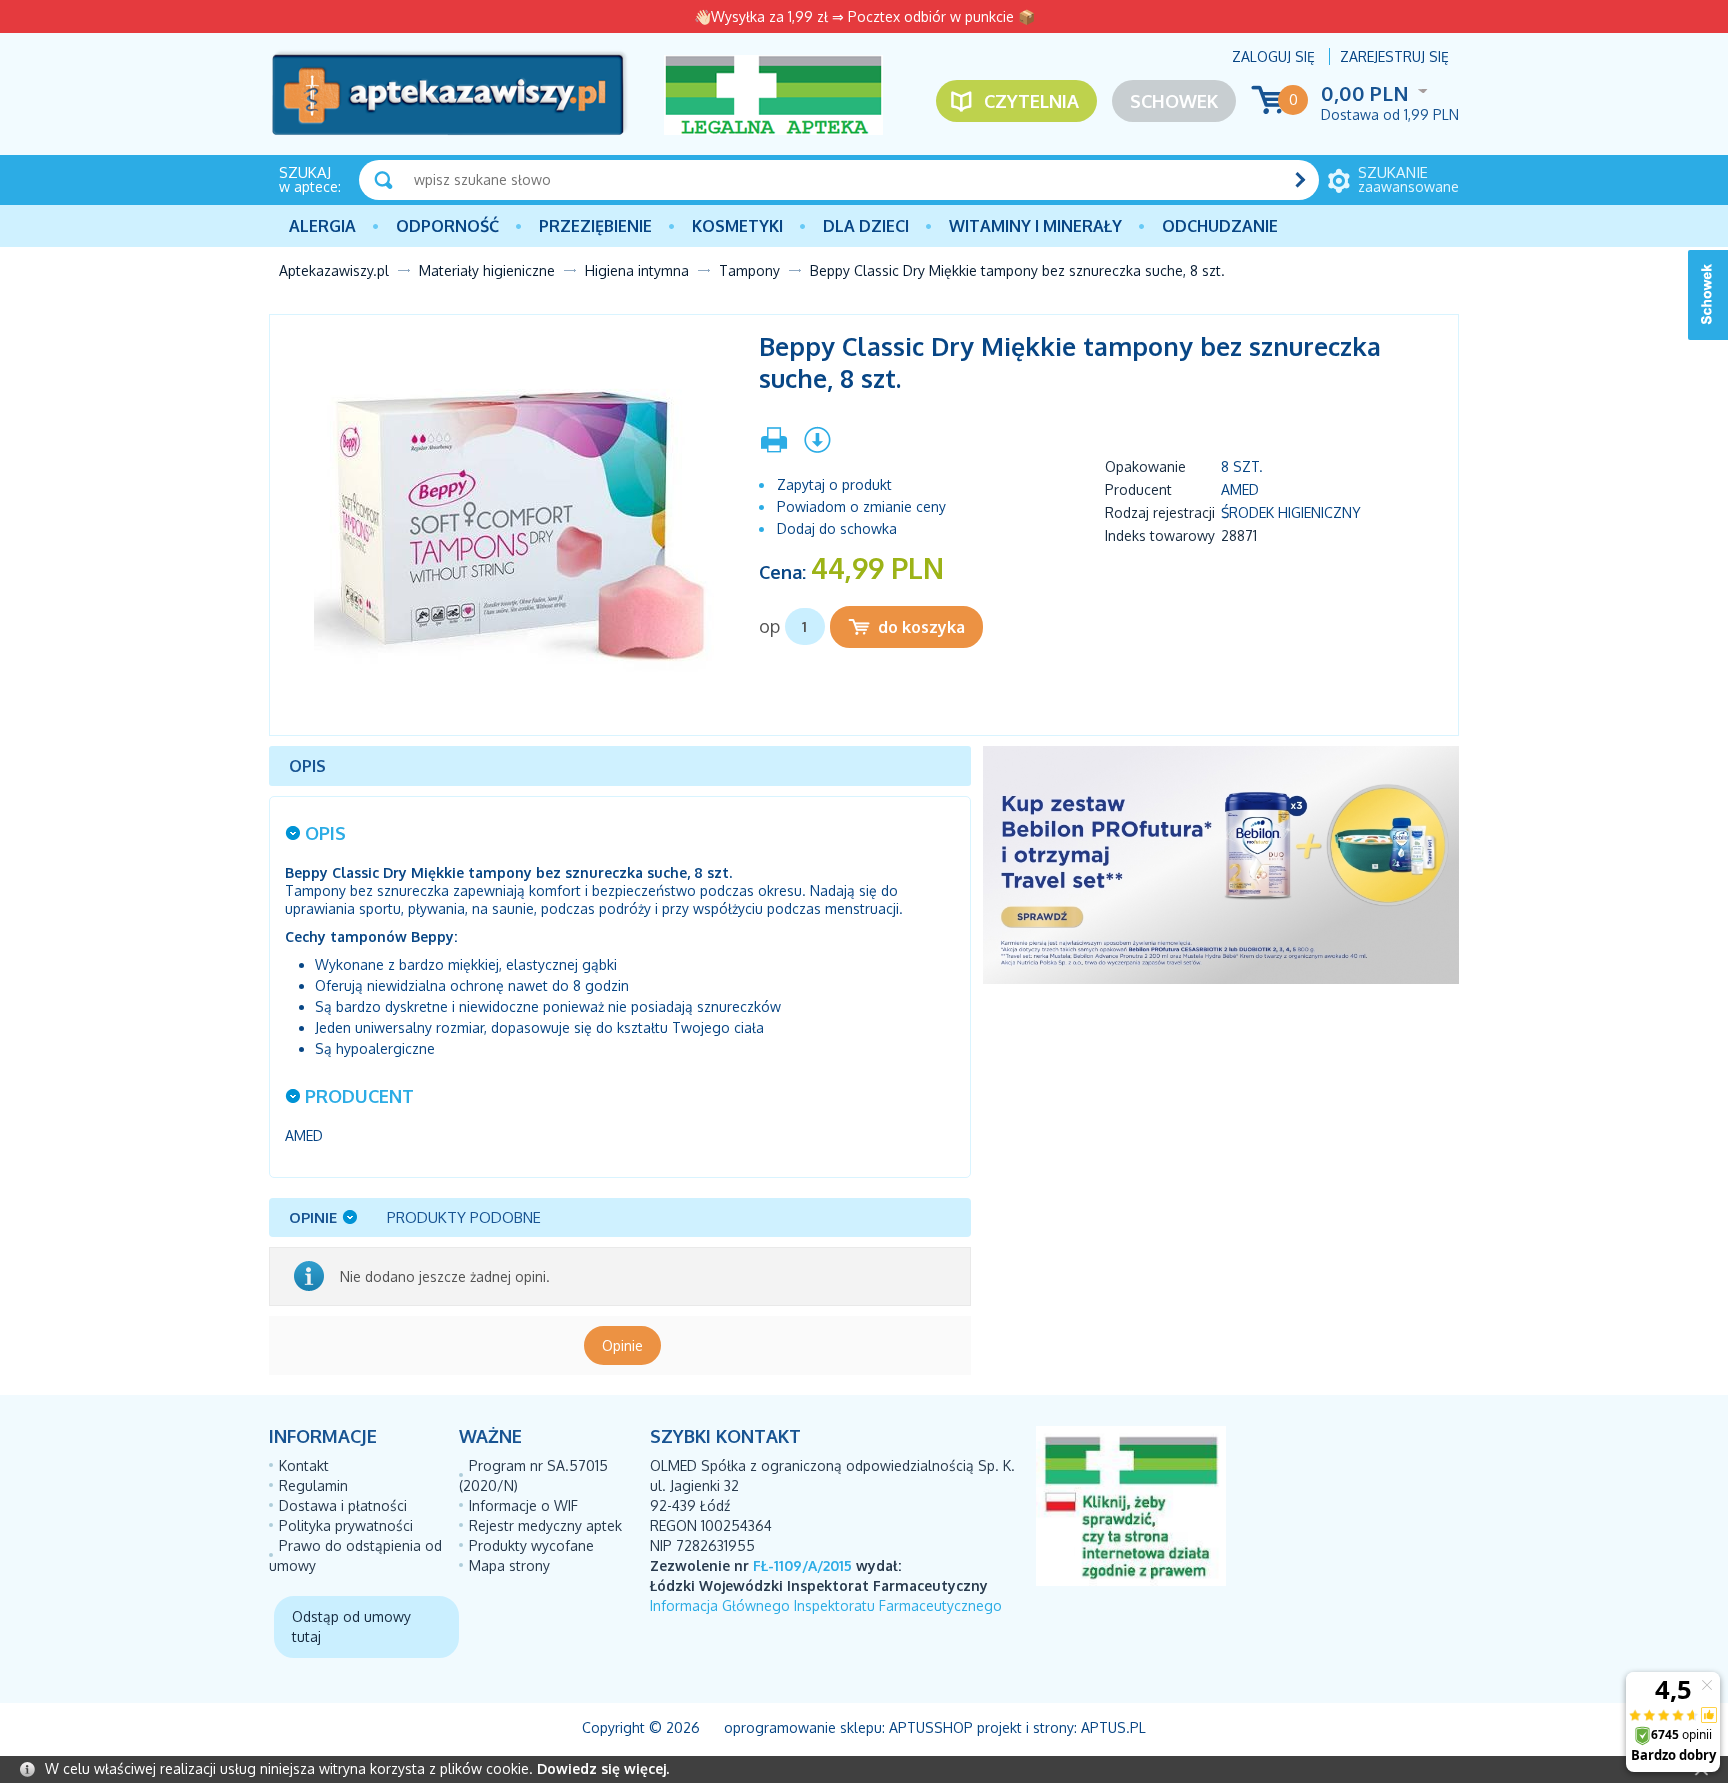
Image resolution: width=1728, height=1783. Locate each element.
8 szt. (1242, 466)
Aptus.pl (1113, 1727)
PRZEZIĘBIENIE (595, 226)
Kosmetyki (737, 226)
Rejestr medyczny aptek (545, 1525)
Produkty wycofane (531, 1545)
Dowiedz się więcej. (603, 1768)
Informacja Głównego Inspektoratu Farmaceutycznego (826, 1605)
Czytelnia (1031, 101)
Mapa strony (509, 1565)
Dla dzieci (866, 226)
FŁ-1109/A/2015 (802, 1565)
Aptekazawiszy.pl (334, 270)
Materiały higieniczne (487, 270)
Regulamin (313, 1485)
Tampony (749, 270)
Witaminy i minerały (1035, 226)
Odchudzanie (1220, 226)
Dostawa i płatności (343, 1505)
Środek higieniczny (1291, 512)
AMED (1240, 489)
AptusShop (931, 1727)
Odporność (447, 226)
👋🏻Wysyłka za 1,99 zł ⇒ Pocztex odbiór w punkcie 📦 (864, 16)
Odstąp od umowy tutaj (351, 1626)
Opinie (622, 1345)
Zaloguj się (1273, 56)
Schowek (1174, 101)
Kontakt (304, 1465)
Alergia (322, 226)
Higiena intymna (637, 270)
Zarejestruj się (1394, 56)
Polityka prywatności (346, 1525)
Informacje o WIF (523, 1505)
